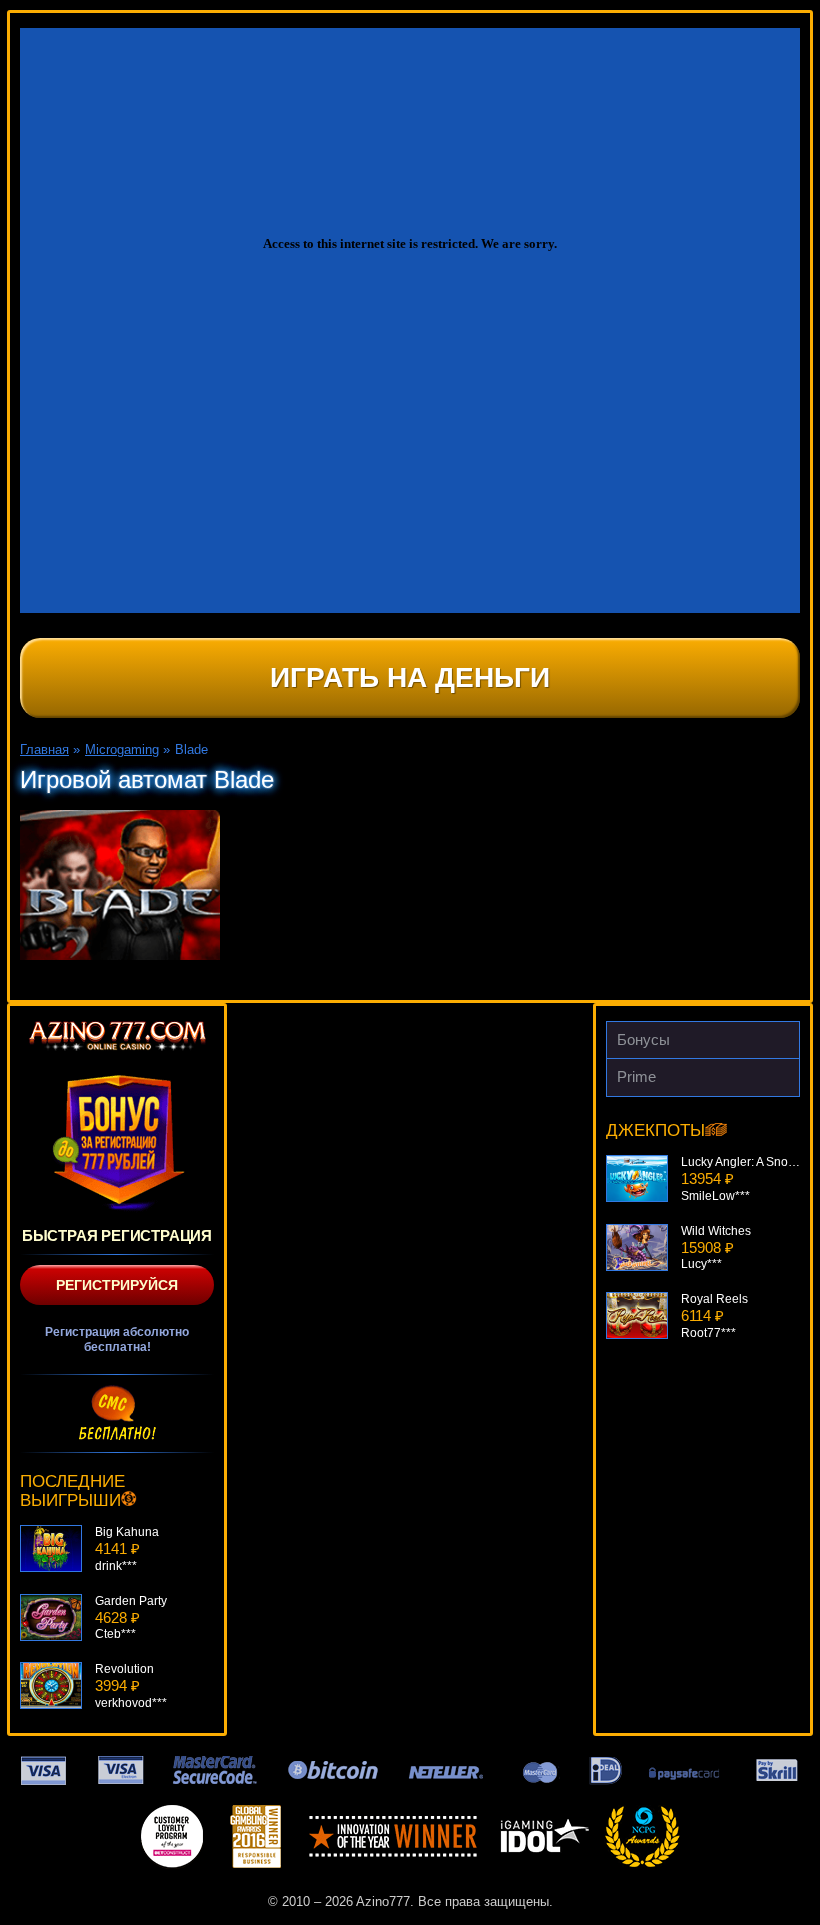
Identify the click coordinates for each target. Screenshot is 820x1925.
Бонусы (643, 1039)
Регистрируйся (117, 1285)
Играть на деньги (410, 677)
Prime (636, 1076)
